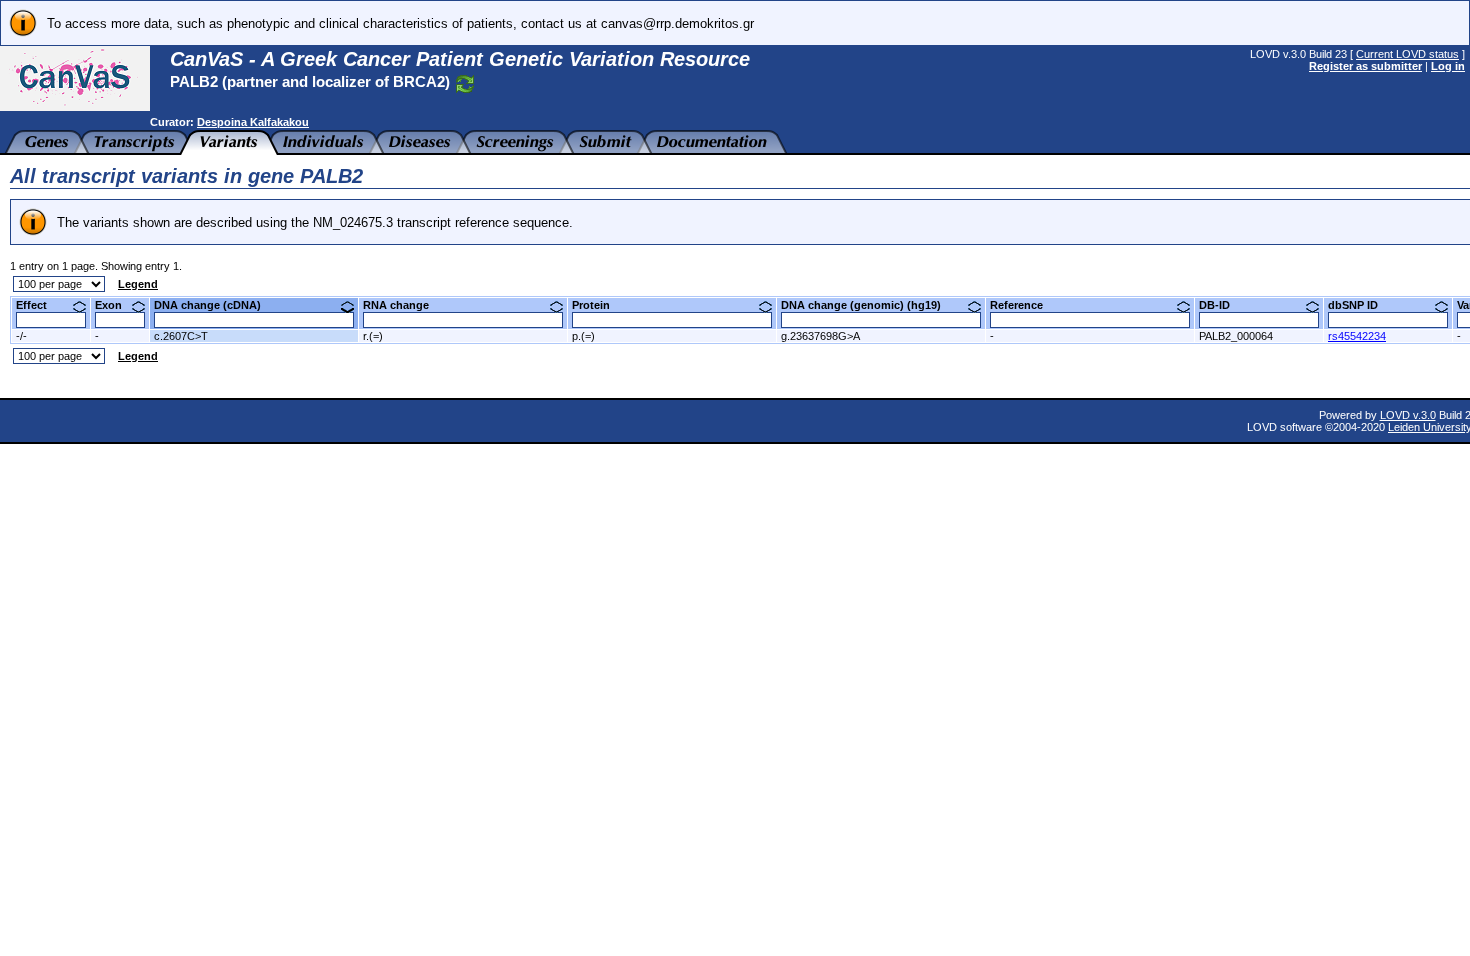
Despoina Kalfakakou (253, 122)
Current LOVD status (1407, 54)
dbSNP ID (1360, 305)
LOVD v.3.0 (1408, 415)
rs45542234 (1357, 336)
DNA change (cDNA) (215, 305)
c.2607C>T (181, 336)
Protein (598, 305)
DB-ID (1222, 305)
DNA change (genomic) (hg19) (868, 305)
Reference (1024, 305)
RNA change (403, 305)
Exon (116, 305)
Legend (138, 284)
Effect (39, 305)
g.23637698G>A (820, 336)
